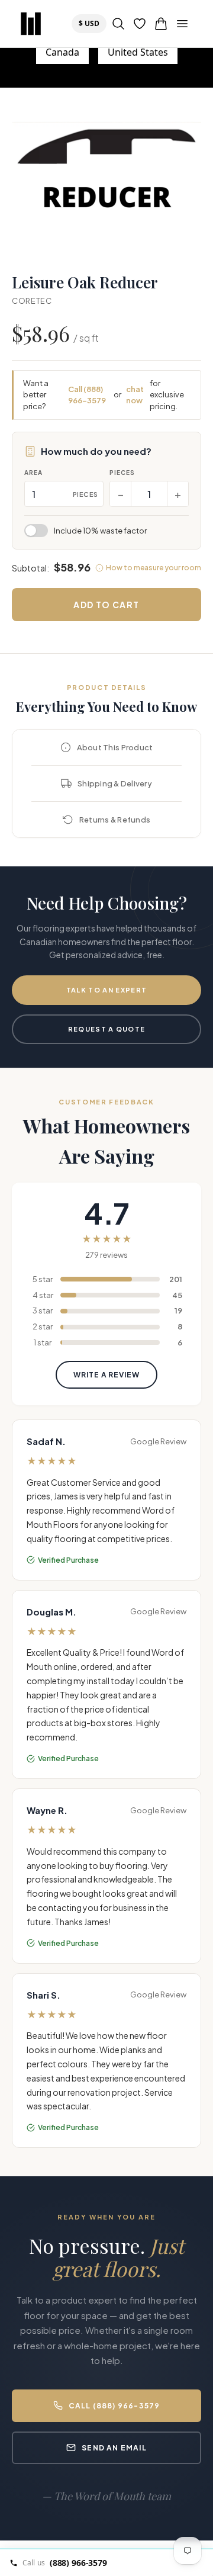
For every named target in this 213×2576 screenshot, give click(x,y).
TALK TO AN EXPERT (106, 990)
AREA (33, 473)
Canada (62, 52)
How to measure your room (154, 568)
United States (138, 52)
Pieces (122, 473)
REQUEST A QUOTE (107, 1029)
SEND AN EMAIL (114, 2448)
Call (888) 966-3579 (87, 395)
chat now (135, 395)
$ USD (92, 23)
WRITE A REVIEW (106, 1375)
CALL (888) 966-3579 (114, 2406)
